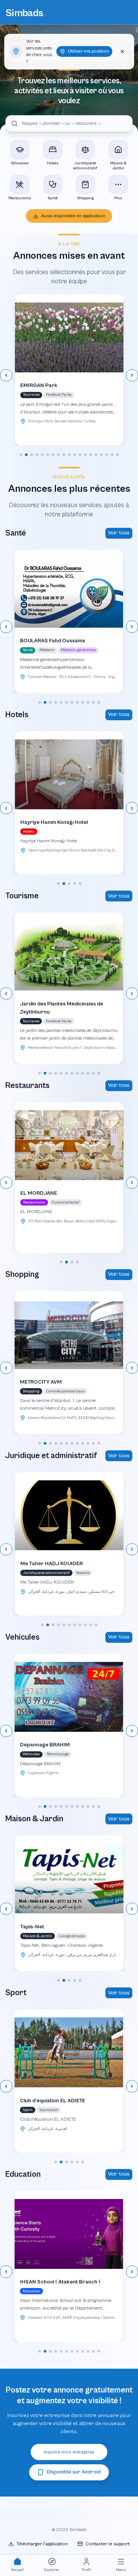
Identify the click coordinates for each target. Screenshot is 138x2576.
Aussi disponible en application (73, 216)
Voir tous (119, 533)
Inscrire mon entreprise (69, 2452)
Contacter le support (108, 2544)
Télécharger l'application (42, 2544)
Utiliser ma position (88, 51)
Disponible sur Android (74, 2472)
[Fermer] (122, 51)
